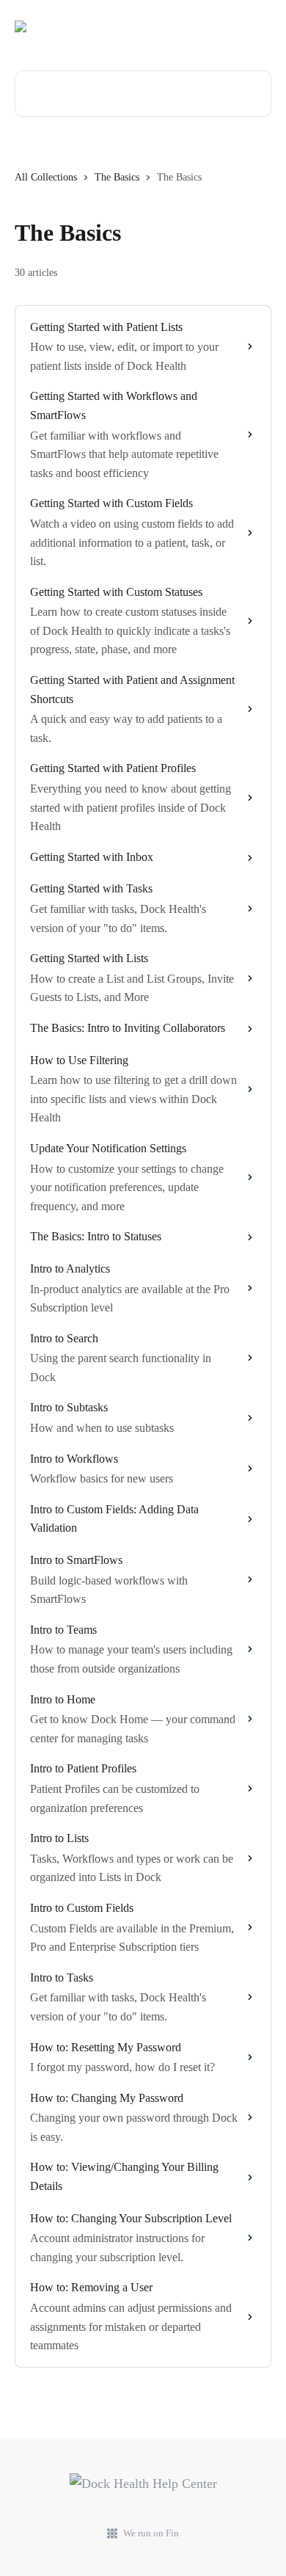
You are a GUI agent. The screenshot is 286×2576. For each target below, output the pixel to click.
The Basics (117, 177)
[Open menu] (258, 26)
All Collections (46, 177)
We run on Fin (151, 2533)
